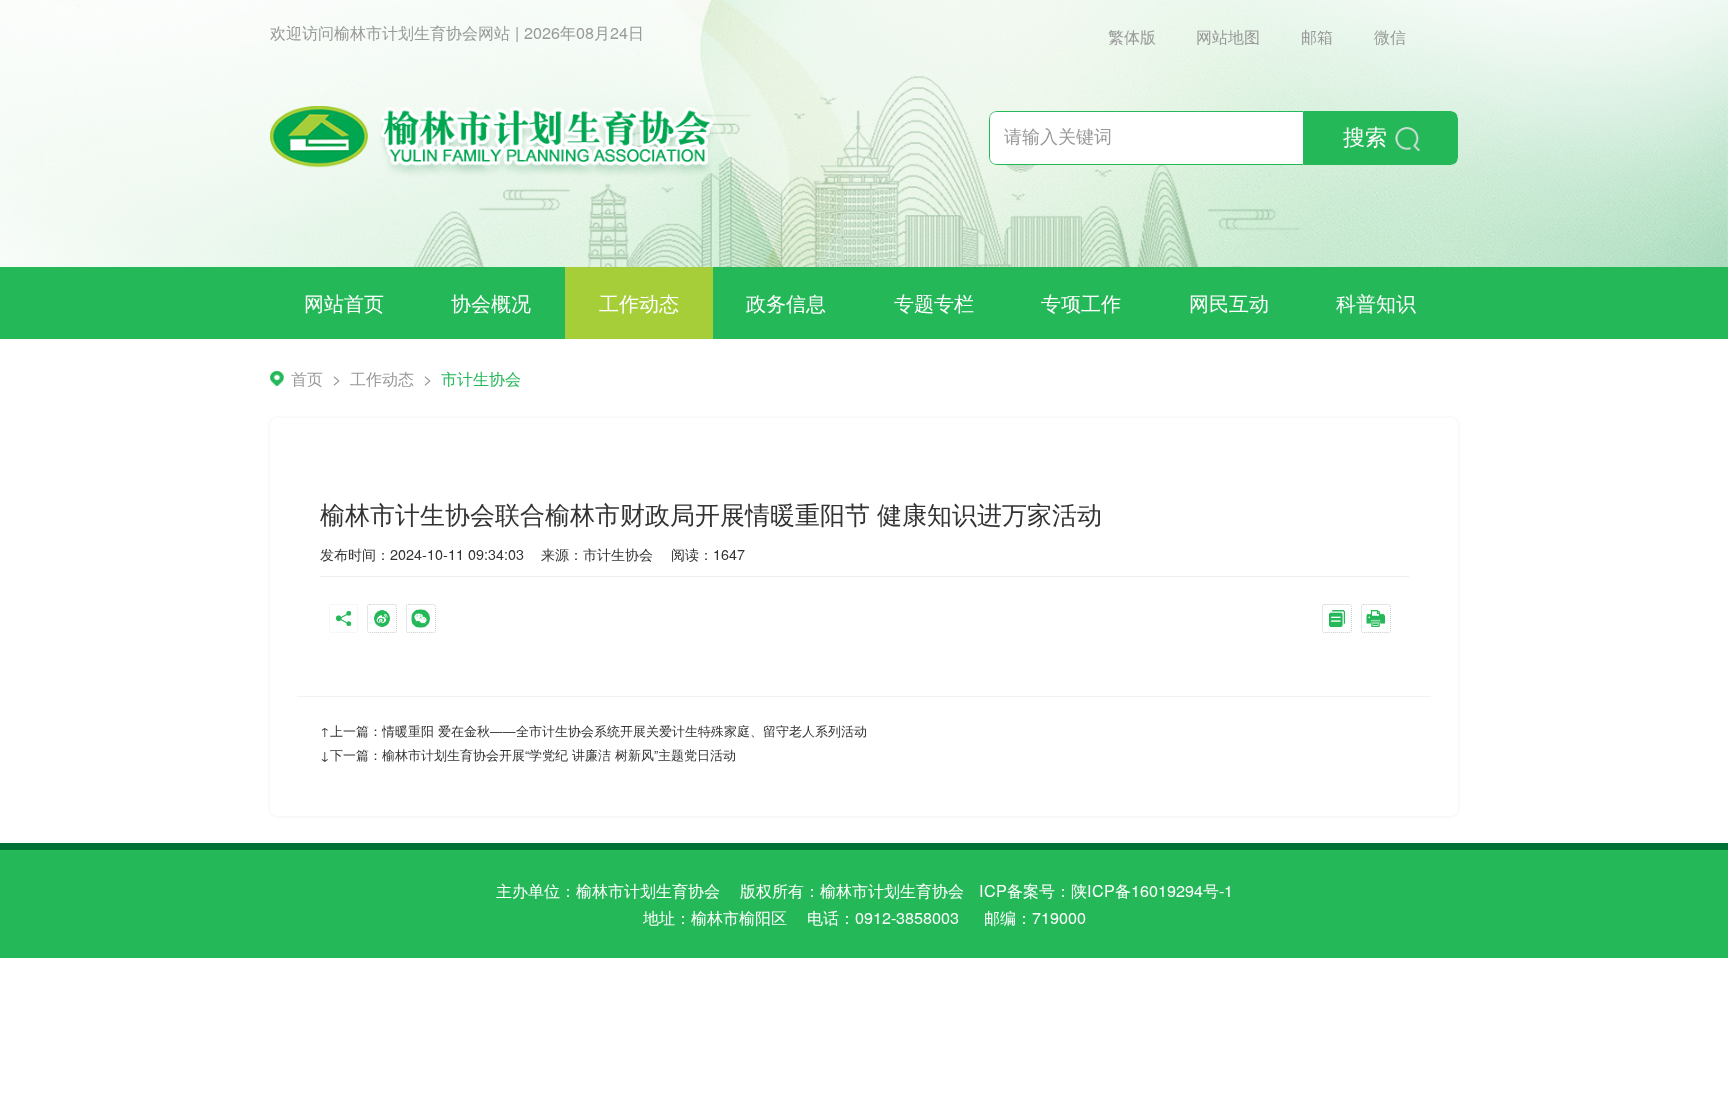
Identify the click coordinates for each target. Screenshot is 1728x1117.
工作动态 (639, 302)
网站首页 (344, 302)
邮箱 (1317, 36)
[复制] (1341, 621)
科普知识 (1376, 302)
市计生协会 (481, 378)
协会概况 (491, 302)
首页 (307, 378)
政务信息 (786, 302)
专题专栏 (934, 302)
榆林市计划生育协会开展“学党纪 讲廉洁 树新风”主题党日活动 (559, 755)
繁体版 (1132, 36)
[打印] (1380, 621)
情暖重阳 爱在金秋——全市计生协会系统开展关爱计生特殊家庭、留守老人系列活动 (624, 731)
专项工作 (1081, 302)
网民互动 (1229, 302)
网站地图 (1228, 36)
